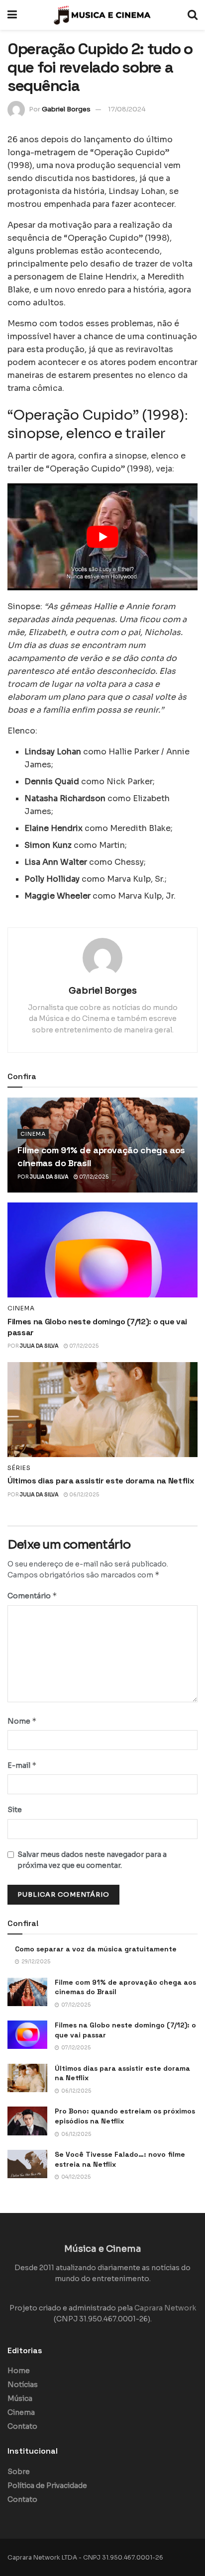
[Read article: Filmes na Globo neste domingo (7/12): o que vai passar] (102, 1250)
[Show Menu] (12, 15)
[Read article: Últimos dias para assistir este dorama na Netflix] (102, 1410)
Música (20, 2398)
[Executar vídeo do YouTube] (102, 537)
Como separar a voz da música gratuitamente (96, 1949)
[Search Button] (193, 15)
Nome (22, 1721)
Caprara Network (165, 2308)
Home (19, 2371)
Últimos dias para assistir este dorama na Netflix (101, 1481)
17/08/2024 (127, 109)
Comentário (32, 1596)
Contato (22, 2426)
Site (15, 1810)
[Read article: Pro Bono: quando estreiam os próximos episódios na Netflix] (27, 2121)
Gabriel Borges (66, 109)
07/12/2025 (93, 1177)
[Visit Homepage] (102, 15)
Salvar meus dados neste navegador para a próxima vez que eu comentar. (92, 1860)
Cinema (33, 1134)
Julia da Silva (49, 1177)
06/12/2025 (84, 1495)
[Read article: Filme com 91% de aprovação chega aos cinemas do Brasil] (27, 1992)
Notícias (23, 2385)
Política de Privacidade (47, 2485)
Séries (19, 1468)
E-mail (22, 1765)
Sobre (19, 2472)
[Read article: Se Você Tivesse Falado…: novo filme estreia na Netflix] (27, 2164)
